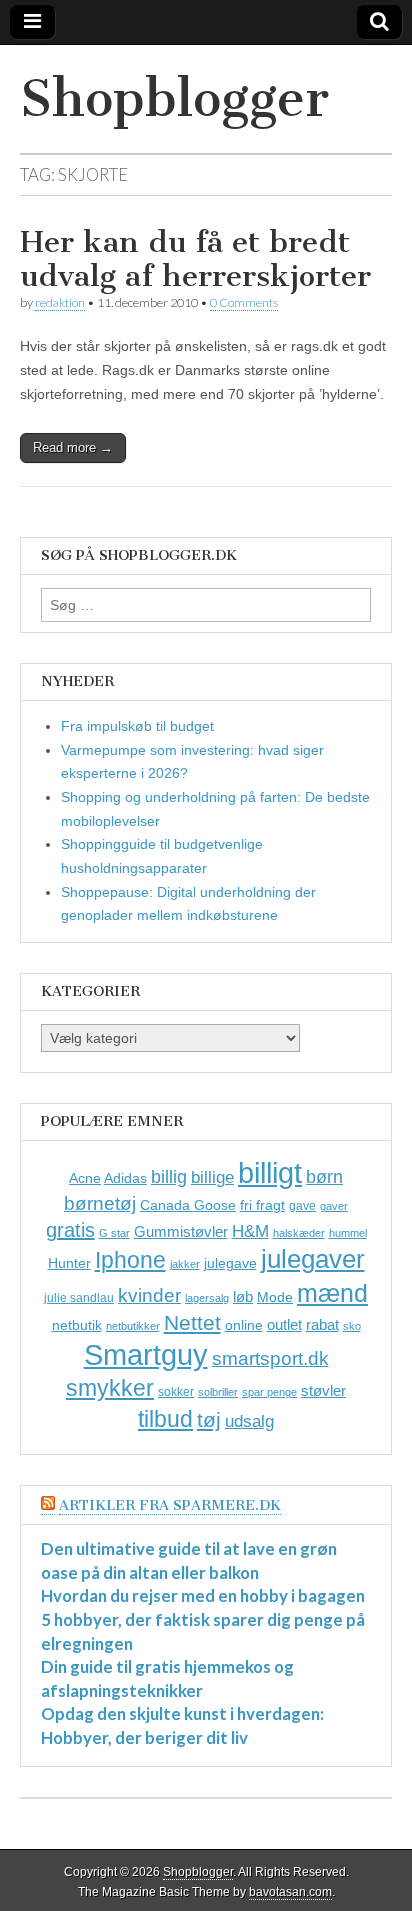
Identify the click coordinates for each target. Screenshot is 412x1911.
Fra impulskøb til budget (137, 726)
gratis (70, 1230)
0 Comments (244, 302)
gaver (334, 1206)
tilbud (165, 1419)
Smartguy (146, 1355)
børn (324, 1177)
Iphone (130, 1260)
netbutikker (133, 1326)
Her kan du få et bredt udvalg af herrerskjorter (195, 259)
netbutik (77, 1325)
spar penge (269, 1392)
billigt (270, 1172)
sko (352, 1326)
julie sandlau (79, 1298)
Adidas (125, 1178)
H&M (250, 1231)
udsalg (249, 1421)
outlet (284, 1324)
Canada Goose (188, 1205)
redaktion (60, 302)
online (244, 1325)
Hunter (69, 1263)
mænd (332, 1293)
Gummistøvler (181, 1231)
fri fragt (262, 1205)
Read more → (73, 447)
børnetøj (100, 1203)
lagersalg (207, 1298)
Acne (85, 1178)
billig (169, 1177)
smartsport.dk (270, 1358)
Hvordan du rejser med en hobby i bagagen (203, 1595)
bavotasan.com (290, 1892)
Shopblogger (174, 98)
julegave (230, 1263)
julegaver (313, 1259)
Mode (275, 1297)
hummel (348, 1233)
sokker (176, 1392)
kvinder (149, 1295)
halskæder (299, 1233)
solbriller (218, 1392)
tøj (209, 1419)
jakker (185, 1264)
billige (212, 1177)
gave (302, 1206)
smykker (110, 1388)
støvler (323, 1390)
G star (114, 1233)
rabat (322, 1324)
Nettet (192, 1322)
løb (243, 1296)
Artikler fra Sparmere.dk (170, 1505)
